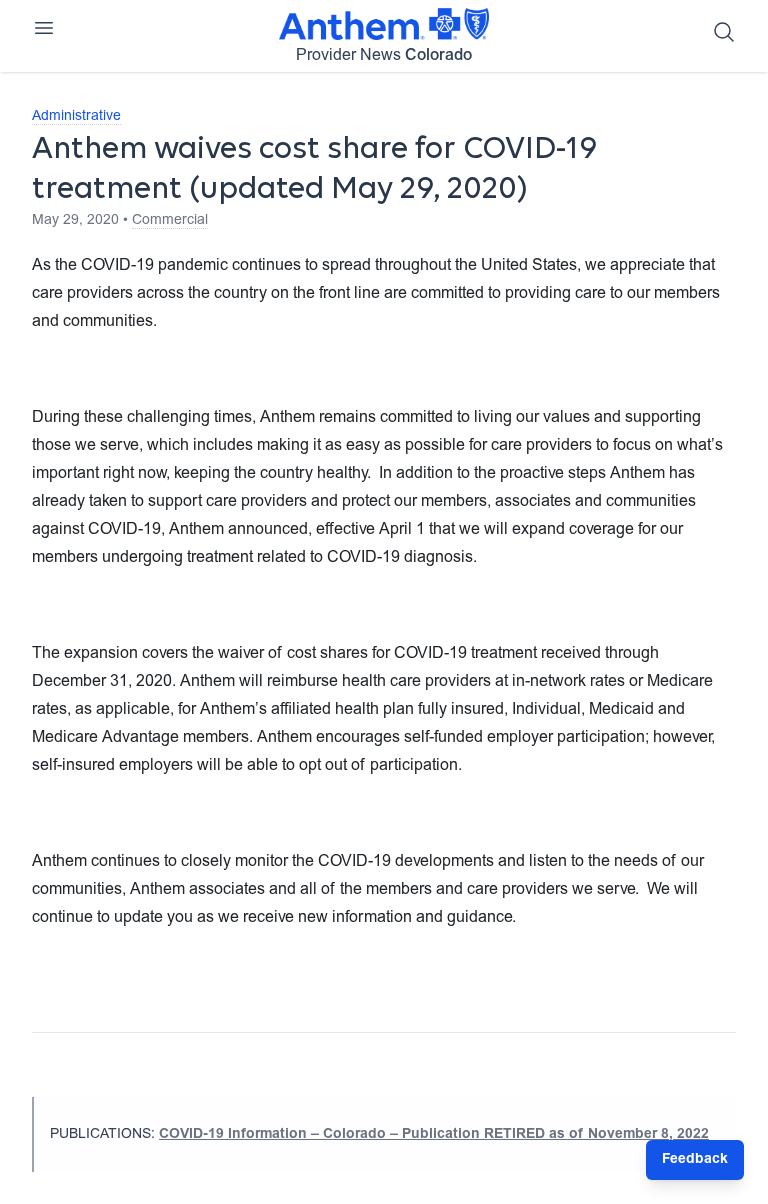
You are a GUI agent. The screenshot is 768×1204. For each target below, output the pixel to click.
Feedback (695, 1160)
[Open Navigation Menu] (44, 28)
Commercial (170, 221)
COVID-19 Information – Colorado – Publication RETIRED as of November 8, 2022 (434, 1135)
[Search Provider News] (724, 32)
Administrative (76, 117)
